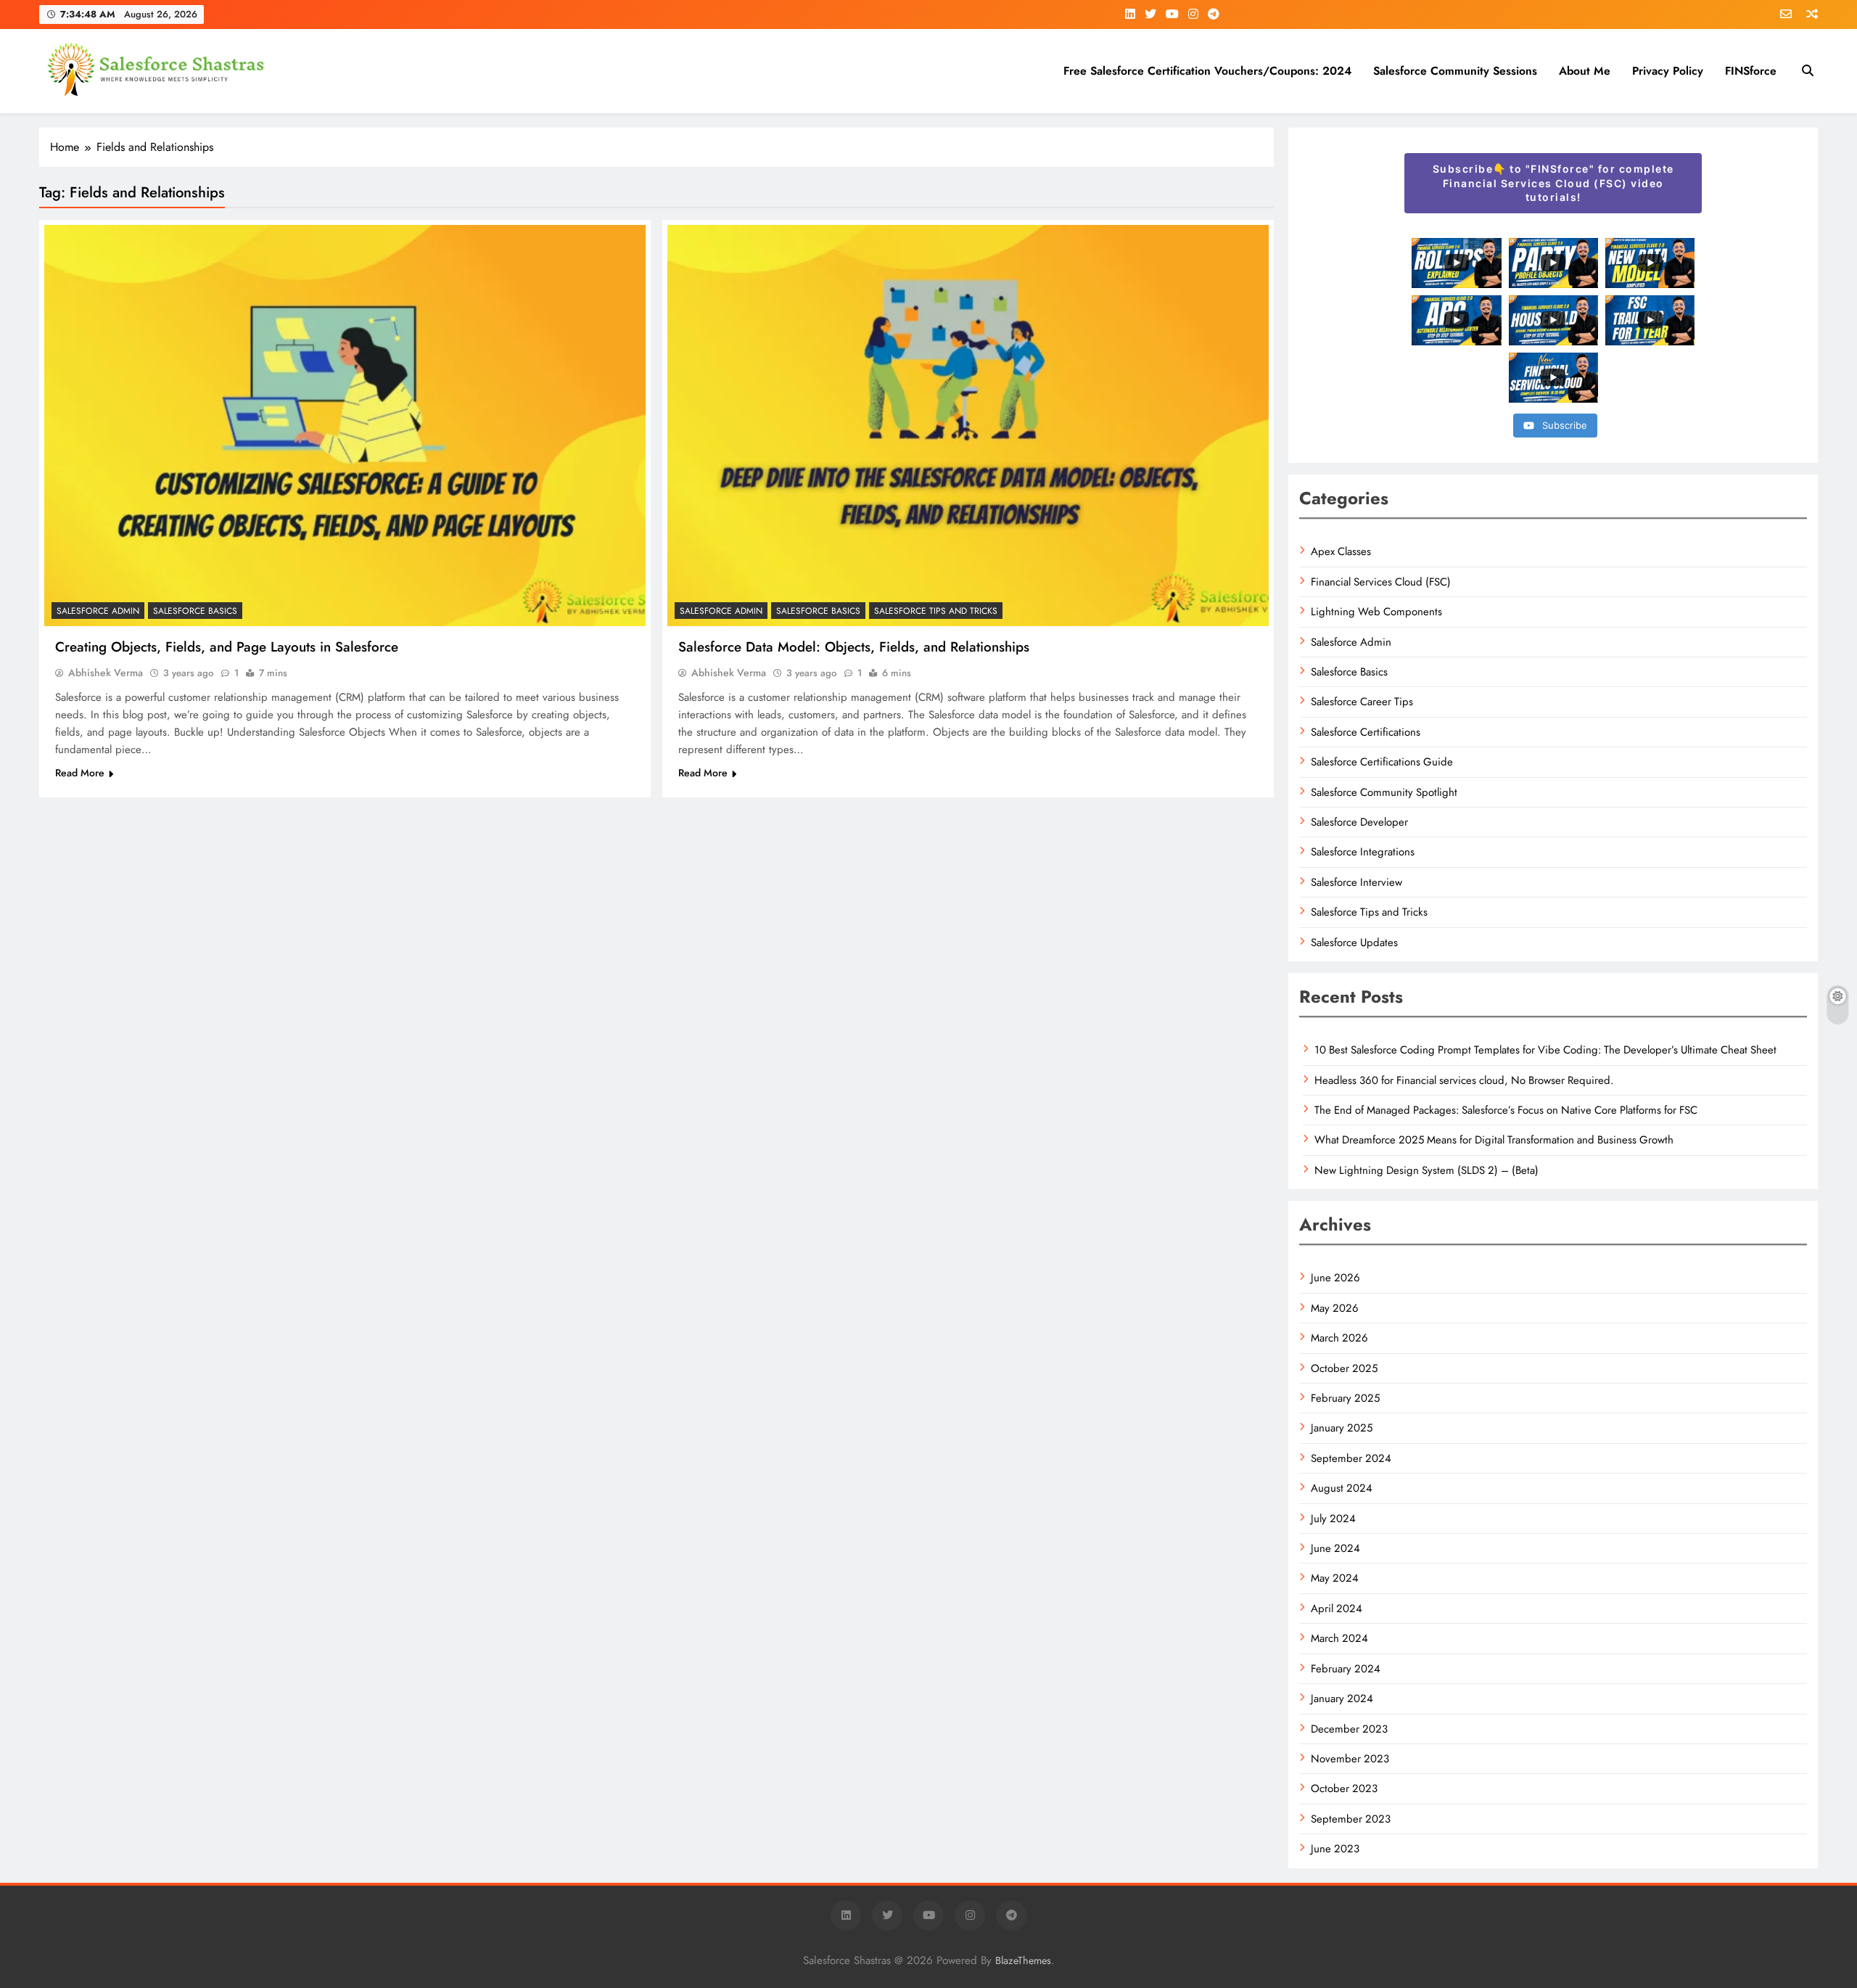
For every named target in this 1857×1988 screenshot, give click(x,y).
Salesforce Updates (1354, 942)
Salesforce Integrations (1363, 852)
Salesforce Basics (195, 611)
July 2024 (1333, 1519)
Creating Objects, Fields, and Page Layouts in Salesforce (227, 647)
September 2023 (1351, 1819)
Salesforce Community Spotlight (1384, 792)
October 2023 (1344, 1788)
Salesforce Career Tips (1362, 702)
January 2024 (1342, 1699)
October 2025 (1344, 1368)
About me (1585, 71)
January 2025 (1342, 1428)
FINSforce (1751, 71)
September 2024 (1351, 1458)
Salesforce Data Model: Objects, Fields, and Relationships (854, 647)
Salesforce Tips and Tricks (936, 611)
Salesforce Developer (1359, 822)
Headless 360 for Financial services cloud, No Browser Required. (1464, 1080)
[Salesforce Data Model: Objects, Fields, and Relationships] (968, 426)
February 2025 (1345, 1398)
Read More (80, 773)
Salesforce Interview (1356, 882)
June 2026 (1335, 1278)
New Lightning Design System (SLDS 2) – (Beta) (1426, 1170)
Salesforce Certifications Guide (1382, 762)
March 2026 (1339, 1338)
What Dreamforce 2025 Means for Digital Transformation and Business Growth (1494, 1140)
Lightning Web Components (1376, 612)
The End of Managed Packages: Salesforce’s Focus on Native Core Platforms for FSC (1506, 1110)
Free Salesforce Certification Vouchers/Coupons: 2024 (1207, 71)
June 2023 (1335, 1849)
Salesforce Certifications (1366, 732)
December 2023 (1349, 1729)
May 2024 (1335, 1578)
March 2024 (1339, 1638)
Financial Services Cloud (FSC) (1381, 582)
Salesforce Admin (98, 611)
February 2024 (1346, 1669)
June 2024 (1335, 1548)
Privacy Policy (1668, 71)
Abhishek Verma (106, 673)
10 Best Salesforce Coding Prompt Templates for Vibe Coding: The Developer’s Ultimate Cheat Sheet (1545, 1050)
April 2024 (1337, 1609)
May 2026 (1335, 1308)
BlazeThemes (1023, 1960)
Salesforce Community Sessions (1455, 71)
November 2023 (1350, 1759)
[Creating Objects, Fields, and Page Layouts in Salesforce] (345, 426)
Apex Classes (1341, 551)
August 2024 (1342, 1488)
